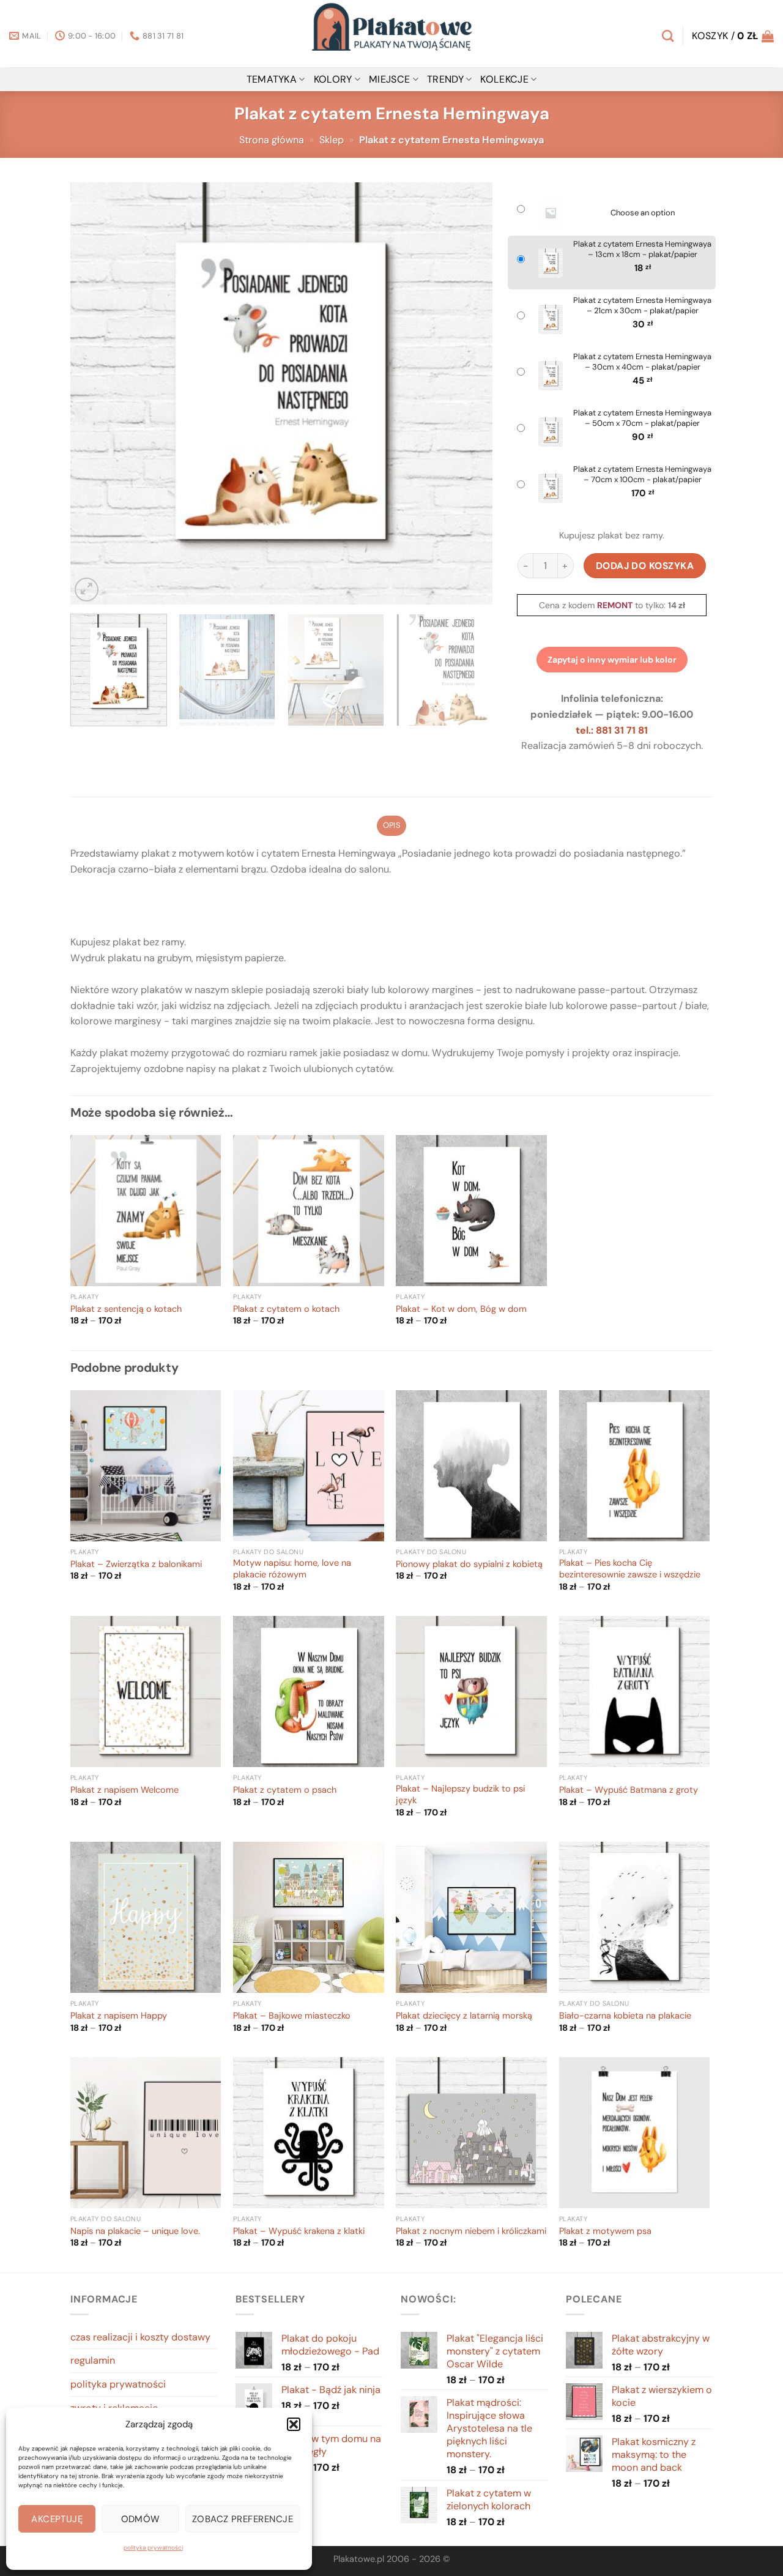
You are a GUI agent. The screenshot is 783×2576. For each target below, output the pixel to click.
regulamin (93, 2360)
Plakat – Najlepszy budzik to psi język (460, 1795)
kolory (333, 79)
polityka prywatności (153, 2548)
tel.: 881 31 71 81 (612, 730)
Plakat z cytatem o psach (285, 1790)
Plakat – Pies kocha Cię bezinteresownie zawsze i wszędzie (630, 1569)
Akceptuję (57, 2519)
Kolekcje (504, 79)
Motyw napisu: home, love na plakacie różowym (292, 1569)
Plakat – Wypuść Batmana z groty (629, 1790)
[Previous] (94, 393)
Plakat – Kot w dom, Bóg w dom (461, 1309)
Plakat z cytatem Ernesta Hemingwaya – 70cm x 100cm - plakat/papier (642, 475)
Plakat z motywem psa (605, 2232)
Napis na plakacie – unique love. (135, 2232)
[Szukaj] (668, 36)
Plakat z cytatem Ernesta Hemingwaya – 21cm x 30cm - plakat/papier (642, 306)
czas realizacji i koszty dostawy (140, 2337)
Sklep (332, 140)
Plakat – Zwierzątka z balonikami (136, 1565)
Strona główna (272, 140)
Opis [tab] (391, 825)
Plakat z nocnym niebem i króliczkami (471, 2232)
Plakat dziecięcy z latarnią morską (464, 2016)
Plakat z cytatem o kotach (286, 1309)
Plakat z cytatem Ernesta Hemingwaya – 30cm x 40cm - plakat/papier (642, 362)
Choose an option (643, 213)
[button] (294, 2424)
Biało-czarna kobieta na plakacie (625, 2016)
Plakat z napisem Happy (119, 2016)
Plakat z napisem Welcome (124, 1790)
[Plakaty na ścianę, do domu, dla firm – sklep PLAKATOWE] (391, 34)
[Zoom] (87, 590)
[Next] (469, 393)
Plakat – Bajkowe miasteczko (292, 2016)
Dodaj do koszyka (645, 566)
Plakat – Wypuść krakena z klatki (299, 2232)
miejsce (389, 79)
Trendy (445, 79)
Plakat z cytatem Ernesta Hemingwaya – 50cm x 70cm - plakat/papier (642, 418)
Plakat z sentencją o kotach (126, 1309)
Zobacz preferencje (243, 2519)
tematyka (272, 79)
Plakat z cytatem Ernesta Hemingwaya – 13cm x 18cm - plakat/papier (642, 249)
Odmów (141, 2519)
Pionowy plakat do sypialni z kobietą (469, 1565)
